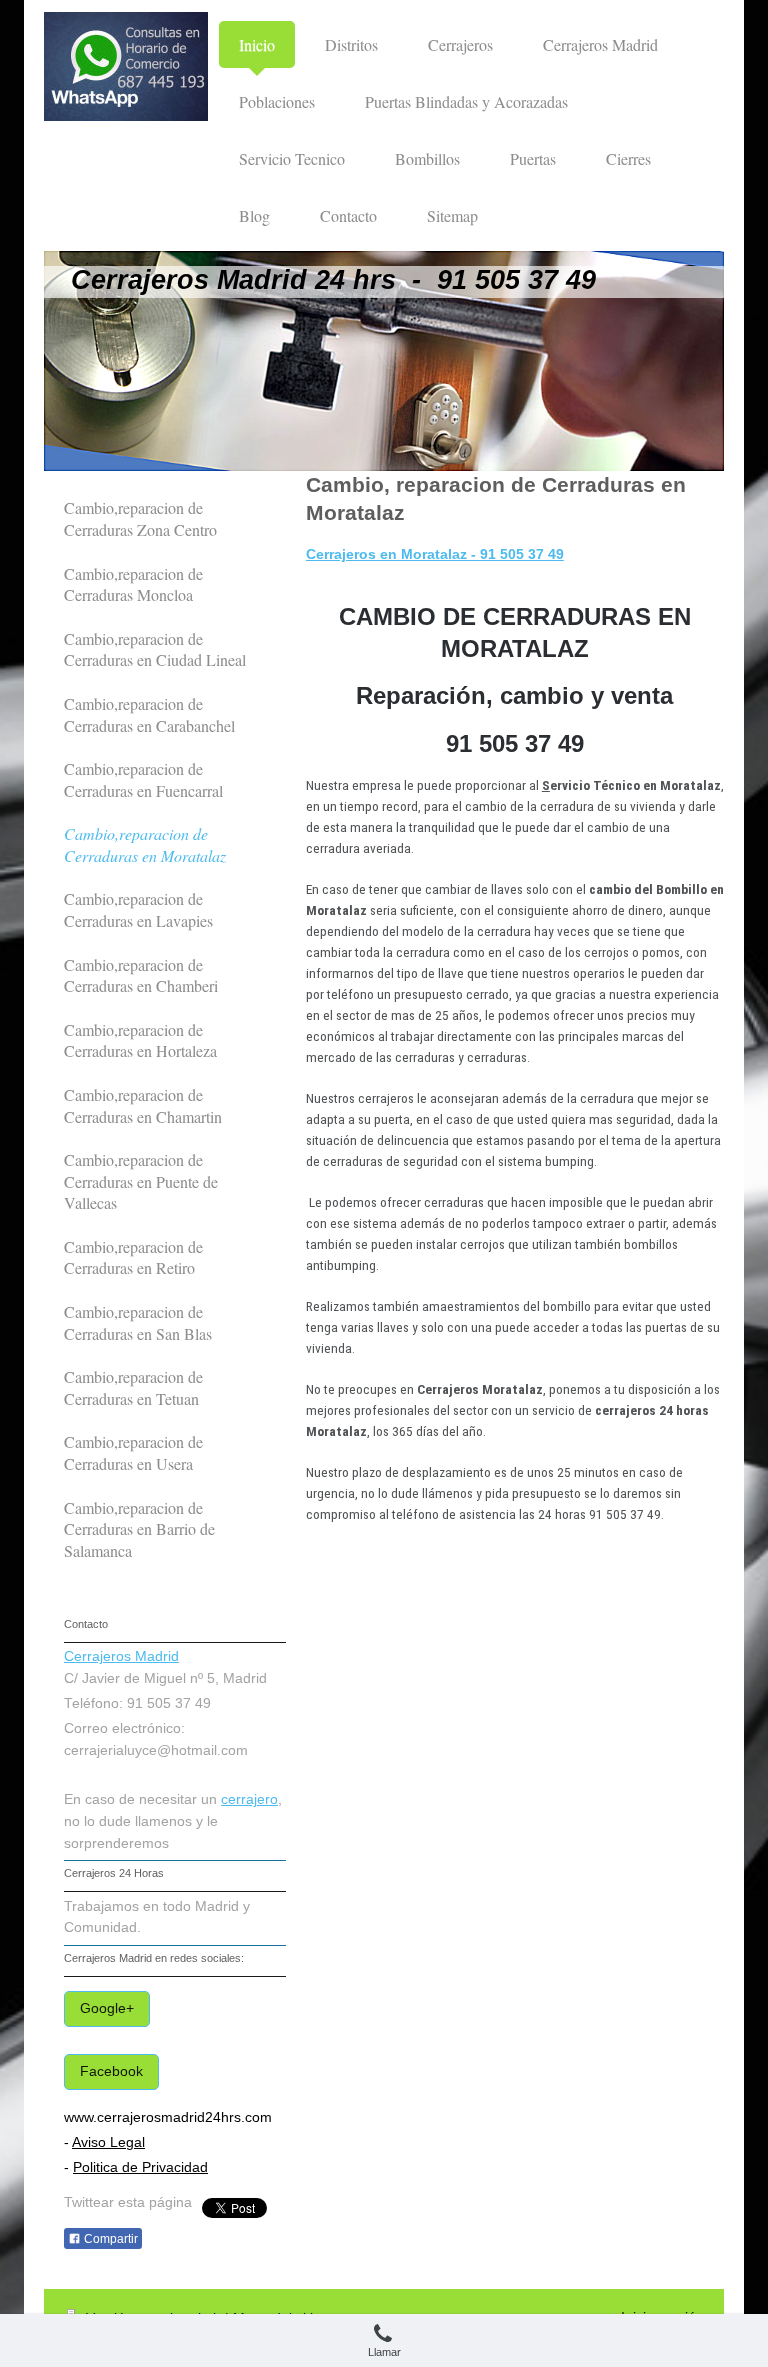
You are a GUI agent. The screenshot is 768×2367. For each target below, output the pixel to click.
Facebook (111, 2071)
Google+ (107, 2008)
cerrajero (249, 1799)
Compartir (109, 2239)
